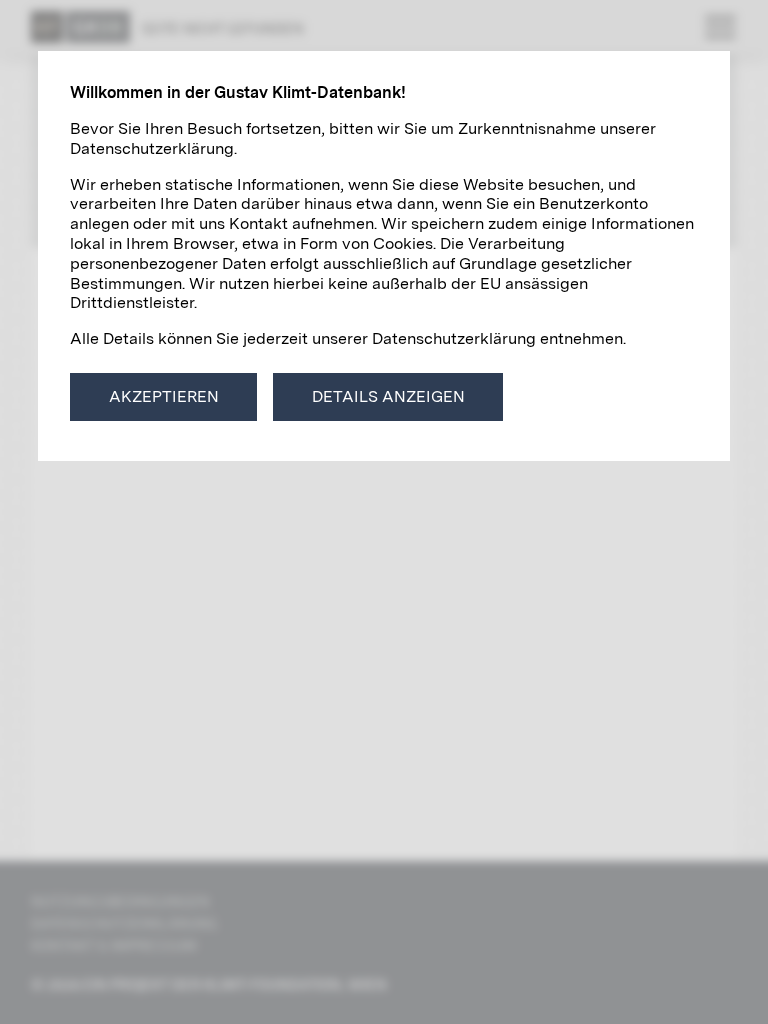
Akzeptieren (164, 396)
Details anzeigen (388, 396)
